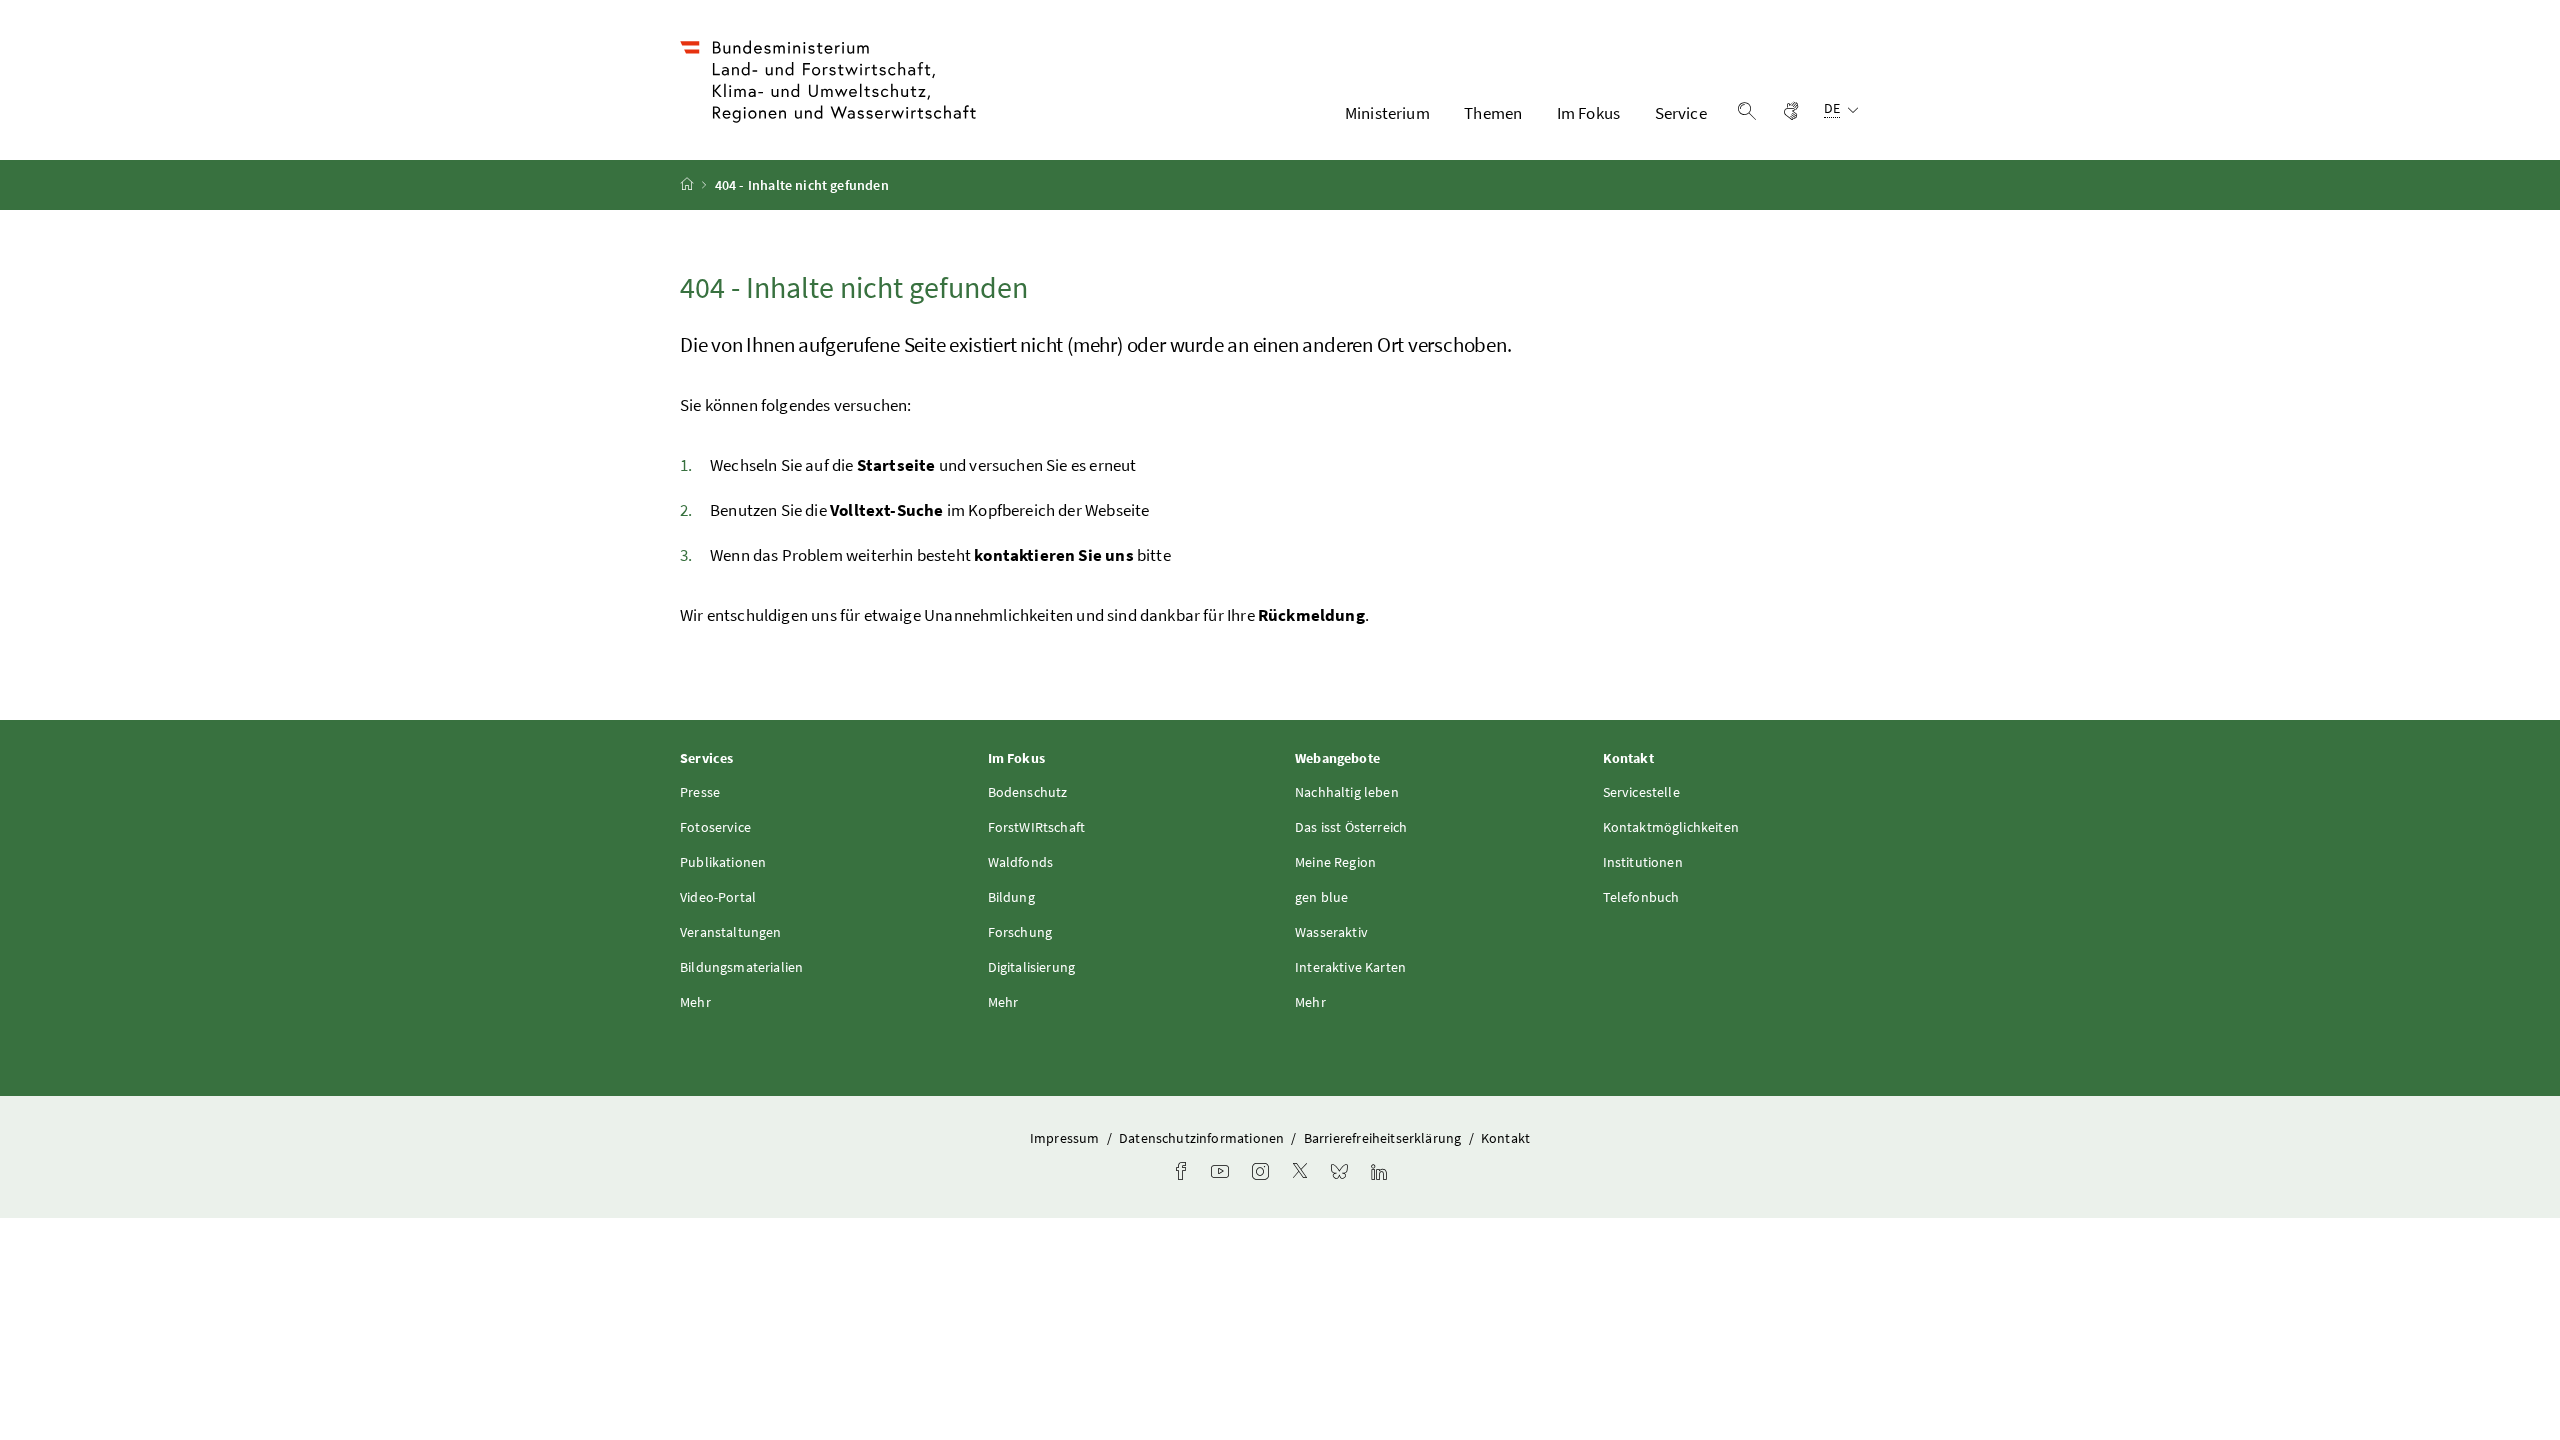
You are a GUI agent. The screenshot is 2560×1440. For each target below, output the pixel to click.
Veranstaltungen (731, 932)
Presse (700, 792)
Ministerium (1387, 113)
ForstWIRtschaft (1037, 827)
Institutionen (1643, 862)
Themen (1493, 113)
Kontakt (1505, 1138)
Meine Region (1335, 862)
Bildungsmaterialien (741, 967)
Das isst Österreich (1351, 827)
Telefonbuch (1641, 897)
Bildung (1011, 897)
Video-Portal (718, 897)
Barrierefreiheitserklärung (1384, 1138)
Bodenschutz (1028, 792)
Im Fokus (1588, 113)
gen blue (1321, 897)
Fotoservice (715, 827)
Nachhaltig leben (1347, 792)
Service (1681, 113)
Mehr (695, 1002)
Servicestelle (1641, 792)
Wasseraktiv (1331, 932)
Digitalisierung (1032, 967)
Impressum (1066, 1138)
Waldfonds (1021, 862)
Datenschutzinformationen (1203, 1138)
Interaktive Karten (1350, 967)
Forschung (1020, 932)
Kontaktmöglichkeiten (1671, 827)
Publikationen (723, 862)
